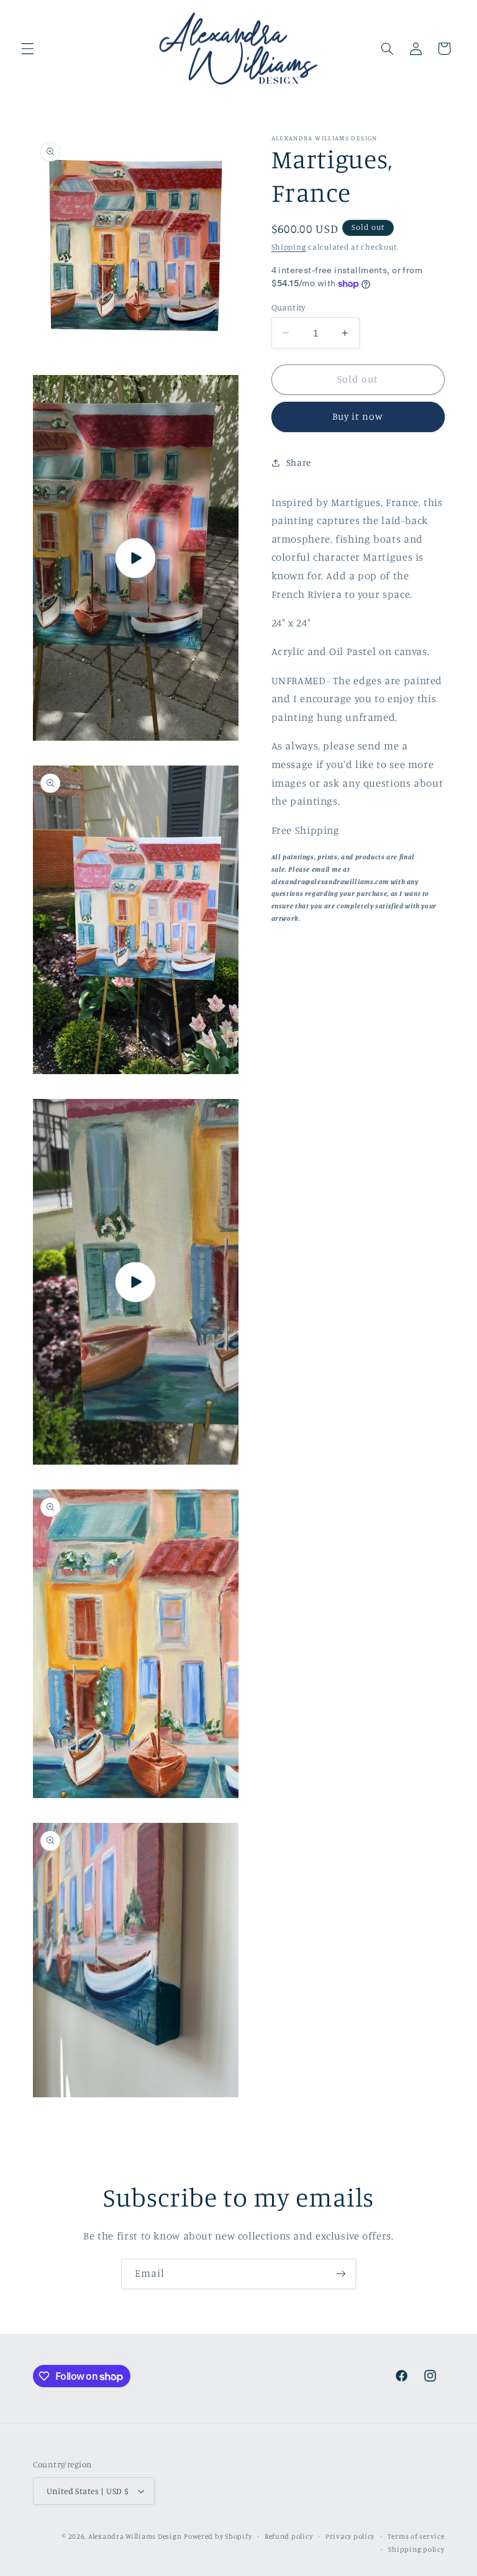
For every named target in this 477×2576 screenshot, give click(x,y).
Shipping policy (416, 2549)
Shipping (289, 247)
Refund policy (289, 2536)
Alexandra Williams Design (135, 2536)
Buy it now (358, 416)
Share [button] (299, 462)
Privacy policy (350, 2536)
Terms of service (416, 2536)
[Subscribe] (341, 2274)
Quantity (288, 307)
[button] (27, 48)
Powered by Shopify (218, 2536)
